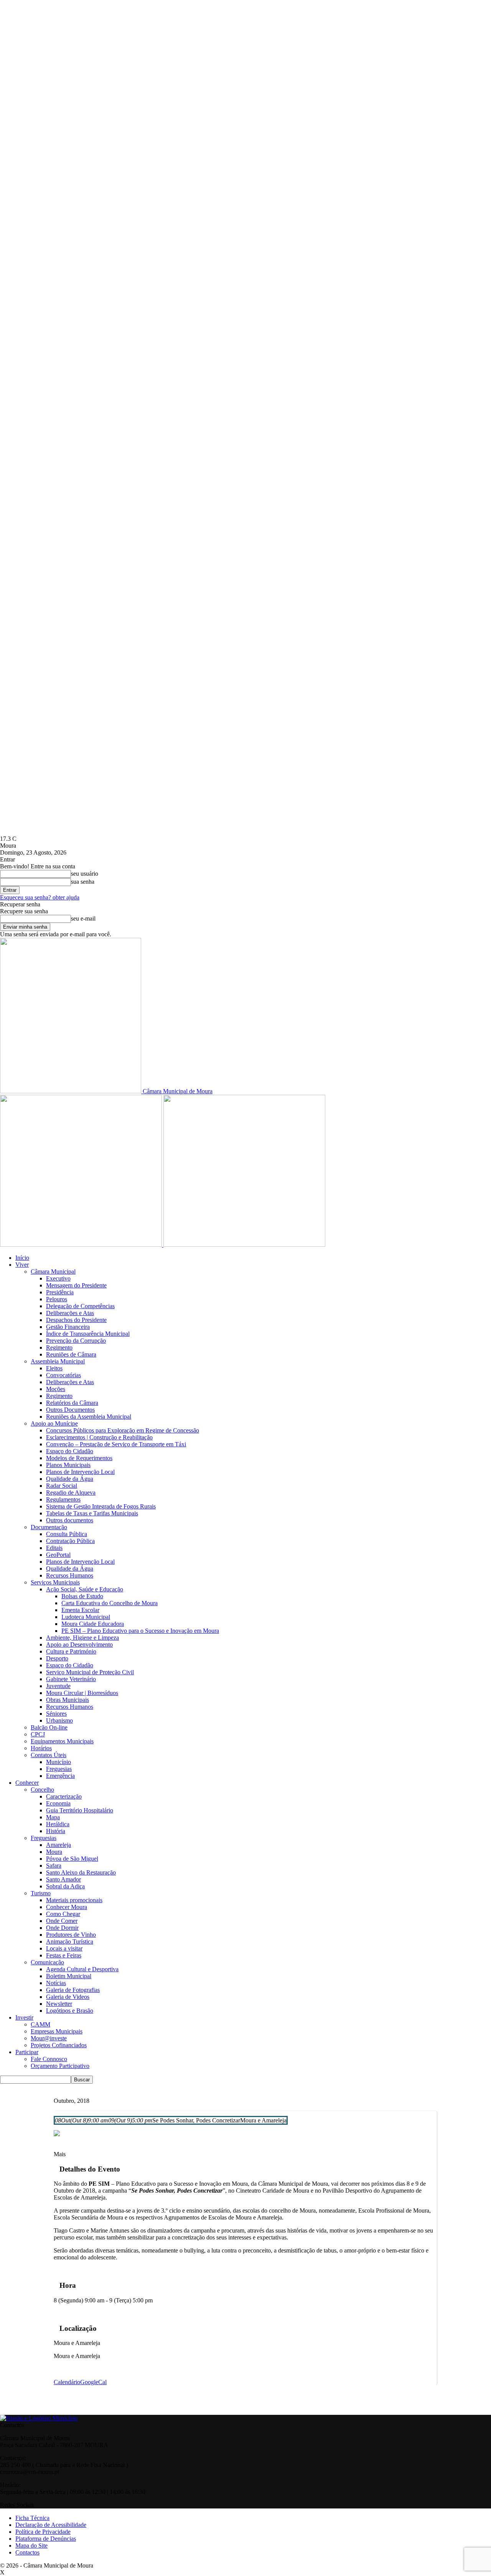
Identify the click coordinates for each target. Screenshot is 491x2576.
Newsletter (59, 2004)
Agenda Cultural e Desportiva (82, 1969)
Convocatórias (63, 1375)
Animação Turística (70, 1941)
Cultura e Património (71, 1651)
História (56, 1831)
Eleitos (54, 1368)
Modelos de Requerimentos (79, 1458)
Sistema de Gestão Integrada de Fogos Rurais (101, 1506)
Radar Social (62, 1486)
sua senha (83, 882)
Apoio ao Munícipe (54, 1423)
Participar (27, 2052)
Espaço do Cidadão (70, 1451)
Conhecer (27, 1783)
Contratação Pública (70, 1541)
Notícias (56, 1983)
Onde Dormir (62, 1928)
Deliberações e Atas (70, 1313)
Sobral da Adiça (65, 1886)
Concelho (42, 1790)
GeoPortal (58, 1555)
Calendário (67, 2382)
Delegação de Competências (80, 1306)
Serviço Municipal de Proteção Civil (90, 1672)
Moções (56, 1389)
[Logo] (82, 1245)
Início (22, 1258)
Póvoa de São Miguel (72, 1859)
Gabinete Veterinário (71, 1679)
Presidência (60, 1292)
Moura (54, 1852)
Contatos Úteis (49, 1755)
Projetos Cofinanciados (59, 2045)
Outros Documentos (70, 1410)
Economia (58, 1803)
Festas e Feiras (64, 1955)
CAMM (40, 2024)
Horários (41, 1748)
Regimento (59, 1347)
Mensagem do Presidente (76, 1285)
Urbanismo (59, 1720)
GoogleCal (93, 2382)
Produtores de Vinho (71, 1935)
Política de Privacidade (43, 2532)
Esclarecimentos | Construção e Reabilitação (99, 1437)
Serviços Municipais (55, 1582)
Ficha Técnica (32, 2518)
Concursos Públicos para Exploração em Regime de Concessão (123, 1430)
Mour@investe (49, 2038)
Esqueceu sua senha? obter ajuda (40, 897)
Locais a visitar (64, 1948)
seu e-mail (83, 918)
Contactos (27, 2552)
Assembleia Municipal (58, 1361)
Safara (54, 1866)
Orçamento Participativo (60, 2066)
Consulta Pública (67, 1534)
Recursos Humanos (70, 1575)
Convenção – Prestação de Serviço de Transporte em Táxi (116, 1444)
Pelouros (57, 1299)
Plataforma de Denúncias (46, 2539)
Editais (54, 1548)
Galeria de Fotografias (73, 1990)
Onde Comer (62, 1921)
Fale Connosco (49, 2059)
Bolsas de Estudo (82, 1596)
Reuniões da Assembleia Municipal (89, 1417)
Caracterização (64, 1796)
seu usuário (85, 874)
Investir (24, 2017)
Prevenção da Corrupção (76, 1341)
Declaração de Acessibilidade (51, 2525)
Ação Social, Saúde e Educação (85, 1589)
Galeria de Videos (68, 1997)
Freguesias (59, 1769)
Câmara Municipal (53, 1271)
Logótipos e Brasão (70, 2011)
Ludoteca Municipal (86, 1617)
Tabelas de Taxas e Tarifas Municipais (92, 1513)
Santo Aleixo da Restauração (81, 1872)
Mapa (53, 1817)
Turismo (41, 1893)
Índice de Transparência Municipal (88, 1334)
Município (58, 1762)
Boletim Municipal (69, 1976)
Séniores (56, 1714)
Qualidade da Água (70, 1479)
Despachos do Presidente (76, 1320)
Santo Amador (63, 1879)
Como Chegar (63, 1914)
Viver (22, 1265)
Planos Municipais (68, 1465)
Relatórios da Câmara (72, 1403)
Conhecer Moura (67, 1907)
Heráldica (58, 1824)
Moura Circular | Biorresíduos (82, 1693)
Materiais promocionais (74, 1900)
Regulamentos (63, 1499)
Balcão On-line (49, 1727)
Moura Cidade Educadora (93, 1624)
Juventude (58, 1686)
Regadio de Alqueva (71, 1493)
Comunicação (47, 1962)
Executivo (58, 1278)
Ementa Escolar (80, 1610)
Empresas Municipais (57, 2031)
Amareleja (58, 1845)
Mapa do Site (31, 2545)
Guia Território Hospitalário (80, 1810)
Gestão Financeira (68, 1327)
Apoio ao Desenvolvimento (79, 1644)
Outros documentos (70, 1520)
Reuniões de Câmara (71, 1354)
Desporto (57, 1658)
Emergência (60, 1776)
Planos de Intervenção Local (80, 1472)
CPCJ (38, 1734)
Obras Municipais (68, 1700)
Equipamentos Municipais (62, 1741)
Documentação (49, 1527)
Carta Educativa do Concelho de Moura (110, 1603)
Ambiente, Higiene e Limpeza (82, 1638)
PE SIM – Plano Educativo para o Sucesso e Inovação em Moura (140, 1631)
